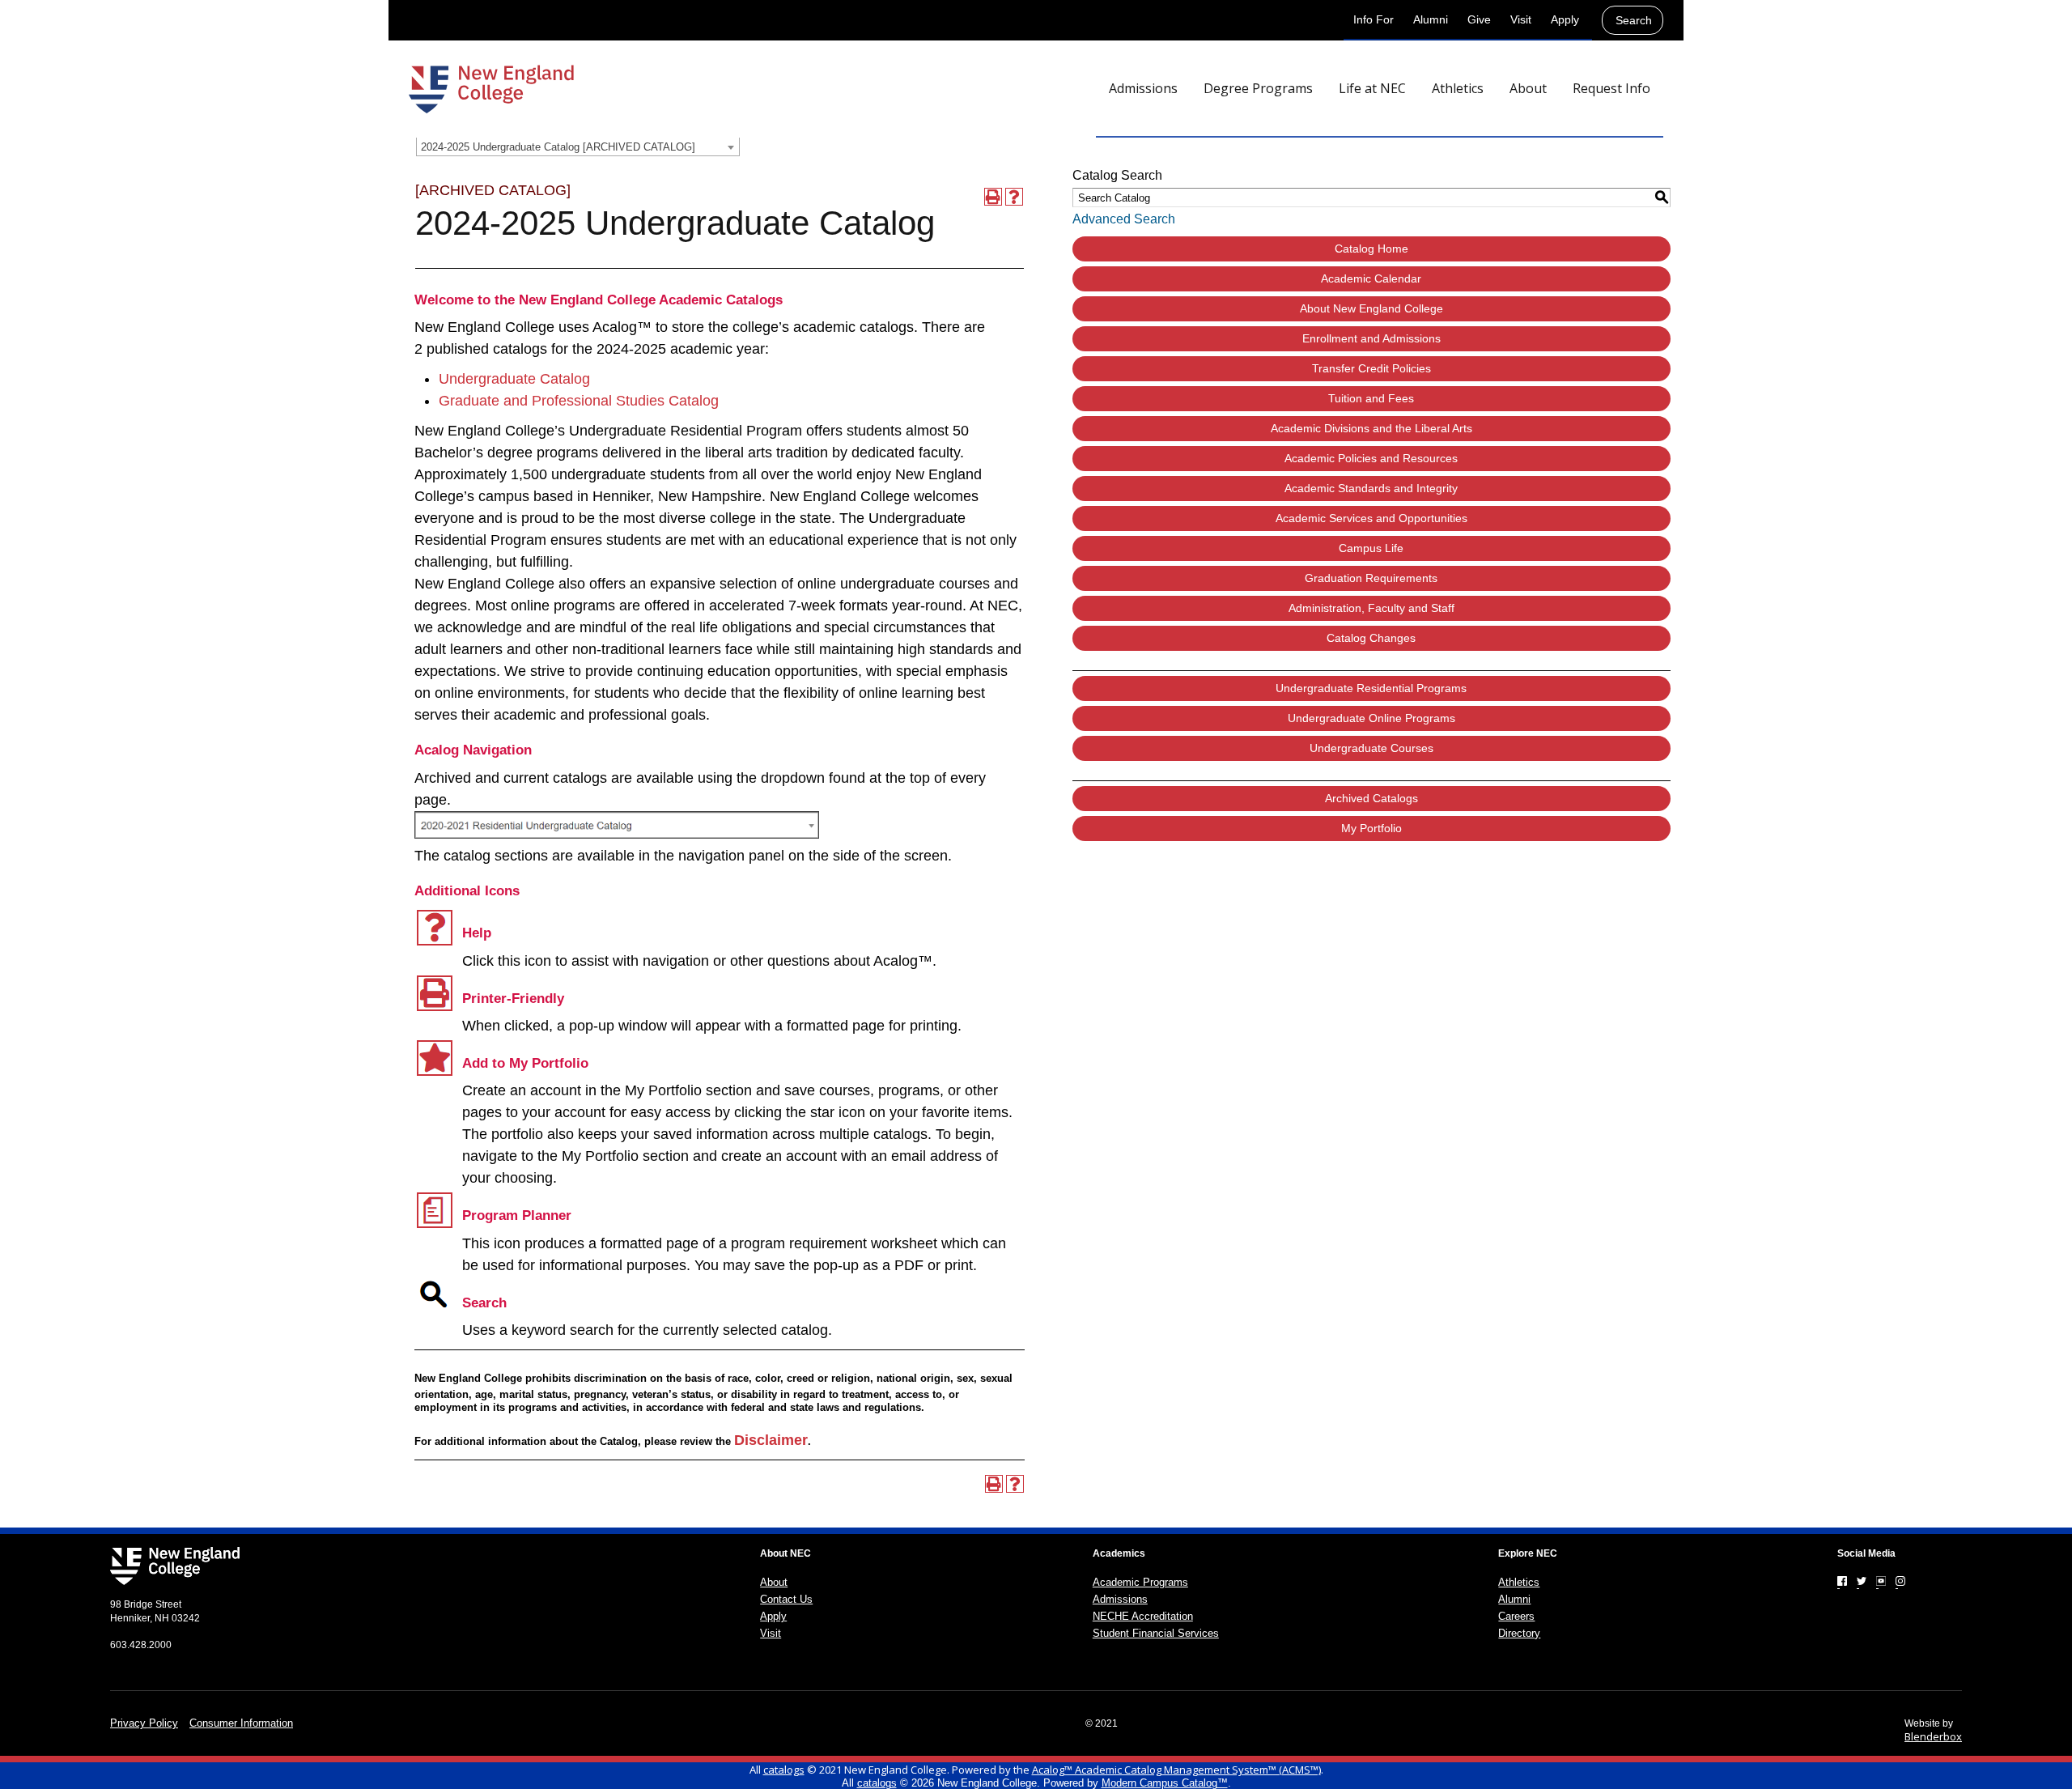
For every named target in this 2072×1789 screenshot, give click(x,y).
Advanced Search (1124, 219)
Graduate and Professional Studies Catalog (579, 401)
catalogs (784, 1770)
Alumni (1431, 19)
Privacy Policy (144, 1723)
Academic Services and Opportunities (1371, 518)
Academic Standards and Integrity (1371, 488)
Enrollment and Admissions (1371, 338)
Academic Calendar (1371, 278)
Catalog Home (1371, 249)
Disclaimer (771, 1440)
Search (1634, 20)
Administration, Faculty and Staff (1371, 608)
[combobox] (578, 147)
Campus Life (1371, 548)
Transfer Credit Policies (1371, 368)
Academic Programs (1140, 1582)
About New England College (1371, 308)
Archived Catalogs (1371, 798)
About (774, 1582)
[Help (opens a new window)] (1014, 197)
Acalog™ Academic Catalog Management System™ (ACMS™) (1176, 1770)
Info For (1374, 19)
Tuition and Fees (1371, 398)
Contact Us (786, 1599)
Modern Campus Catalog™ (1165, 1783)
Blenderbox (1933, 1736)
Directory (1519, 1633)
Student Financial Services (1156, 1633)
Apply (1565, 19)
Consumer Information (241, 1723)
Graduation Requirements (1371, 578)
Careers (1516, 1616)
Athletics (1519, 1582)
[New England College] (491, 89)
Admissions (1120, 1599)
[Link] (1842, 1581)
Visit (1521, 19)
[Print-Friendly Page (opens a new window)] (993, 197)
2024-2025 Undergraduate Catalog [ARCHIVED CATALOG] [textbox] (558, 147)
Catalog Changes (1371, 638)
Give (1479, 19)
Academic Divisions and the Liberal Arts (1371, 428)
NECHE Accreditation (1143, 1616)
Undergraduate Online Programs (1371, 718)
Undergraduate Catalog (514, 379)
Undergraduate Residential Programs (1371, 688)
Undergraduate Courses (1371, 748)
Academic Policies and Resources (1371, 458)
